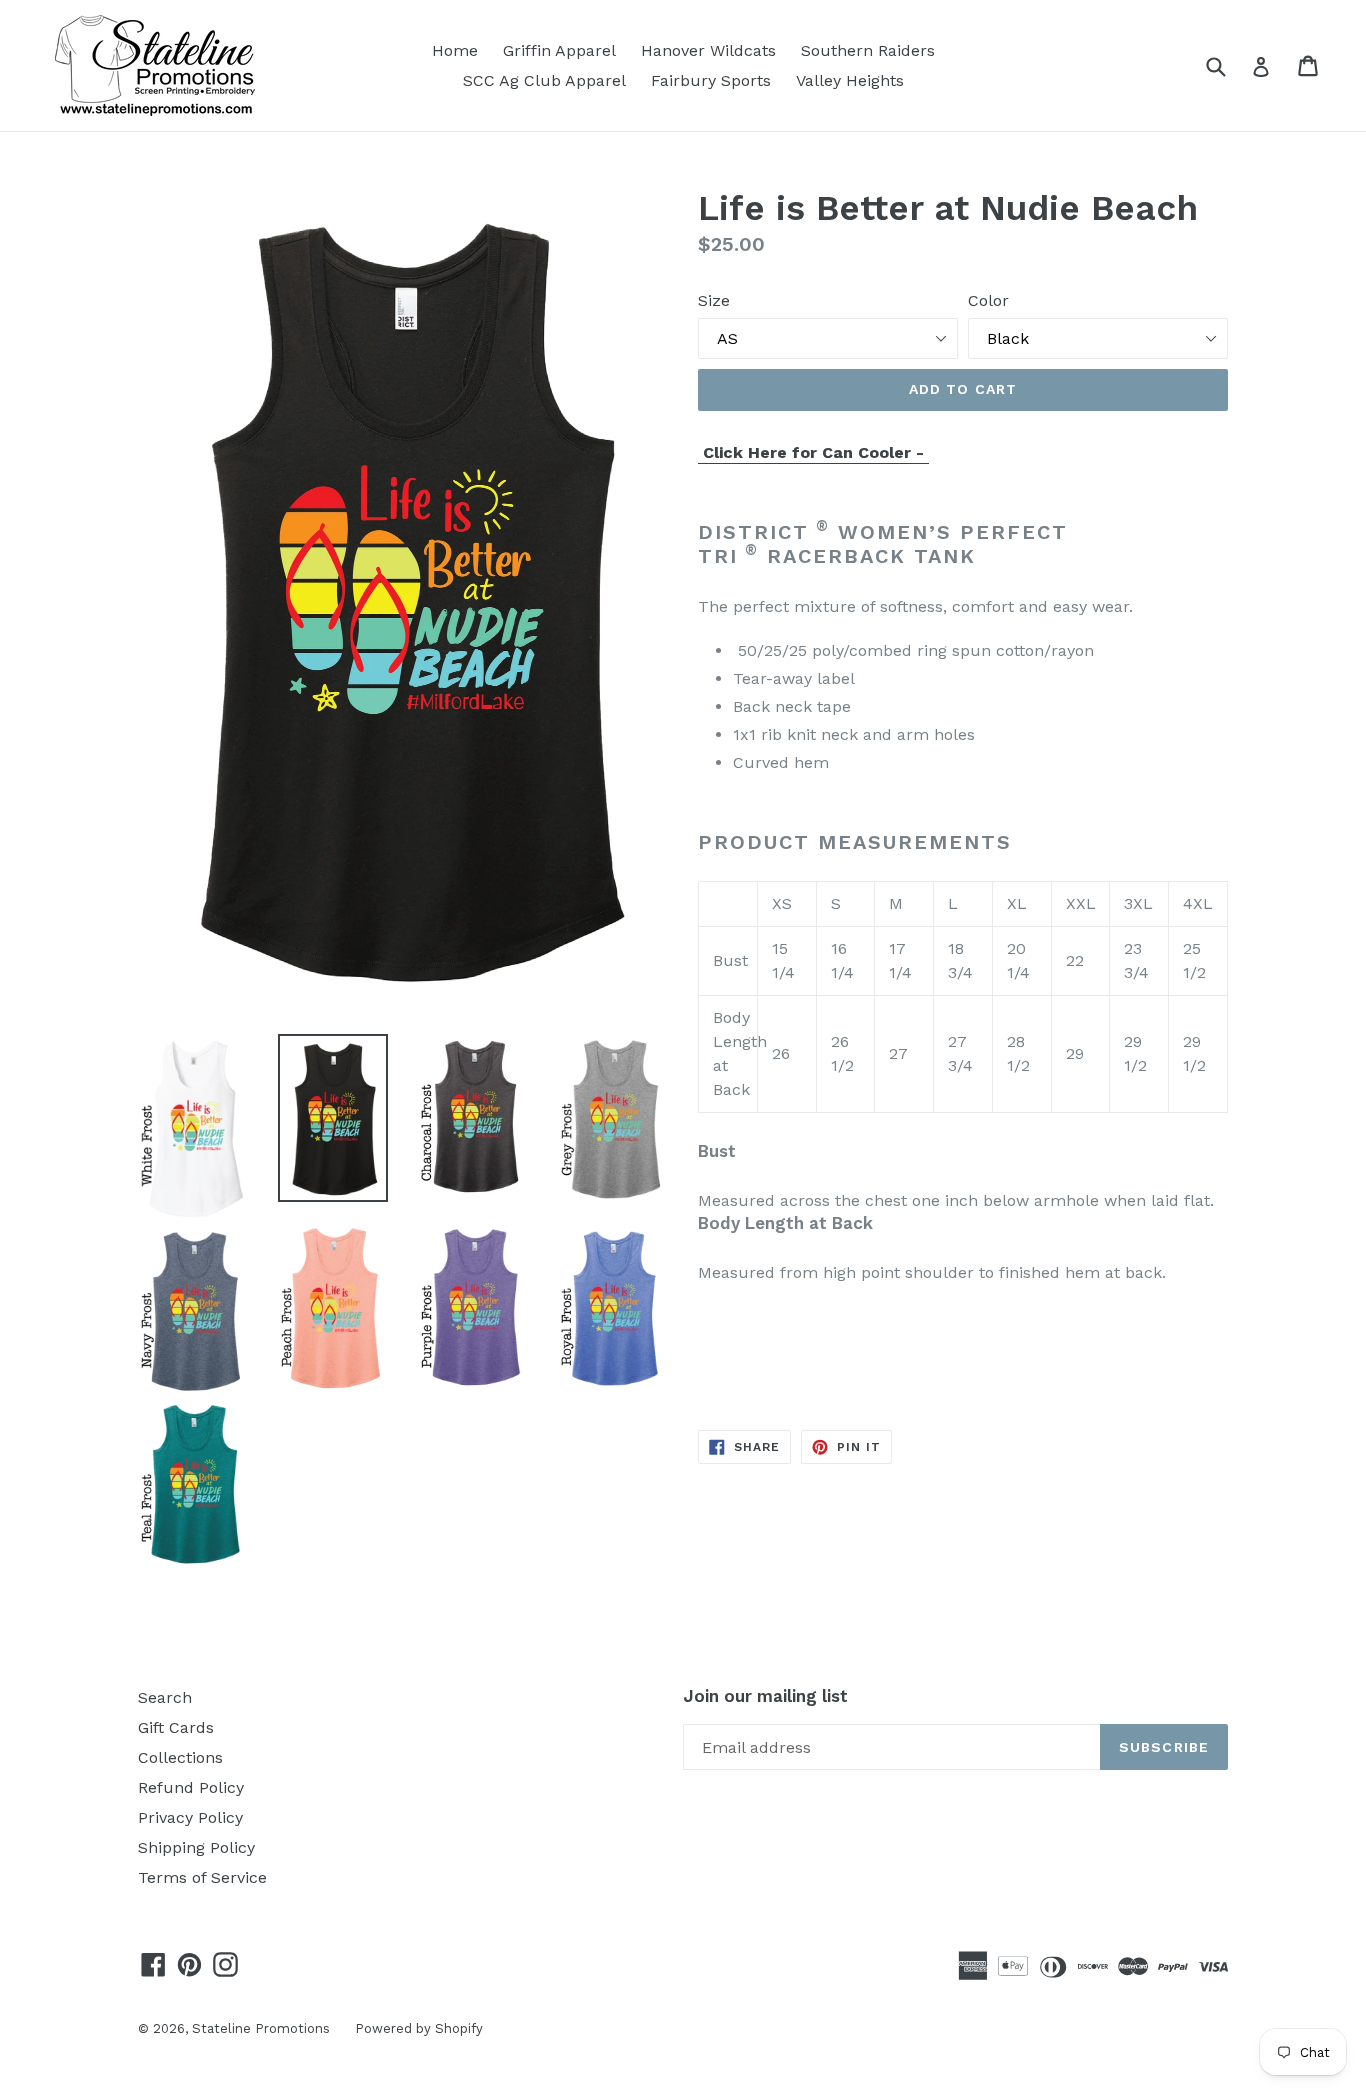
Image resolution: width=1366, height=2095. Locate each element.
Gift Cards (176, 1727)
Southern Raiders (868, 50)
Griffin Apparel (559, 50)
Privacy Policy (190, 1817)
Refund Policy (191, 1787)
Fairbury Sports (711, 80)
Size (714, 300)
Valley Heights (850, 80)
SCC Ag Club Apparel (544, 80)
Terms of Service (202, 1877)
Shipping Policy (196, 1847)
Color (988, 300)
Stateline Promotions (261, 2028)
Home (455, 50)
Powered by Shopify (419, 2028)
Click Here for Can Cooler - (813, 452)
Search (165, 1697)
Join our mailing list (765, 1696)
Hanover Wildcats (708, 50)
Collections (180, 1757)
